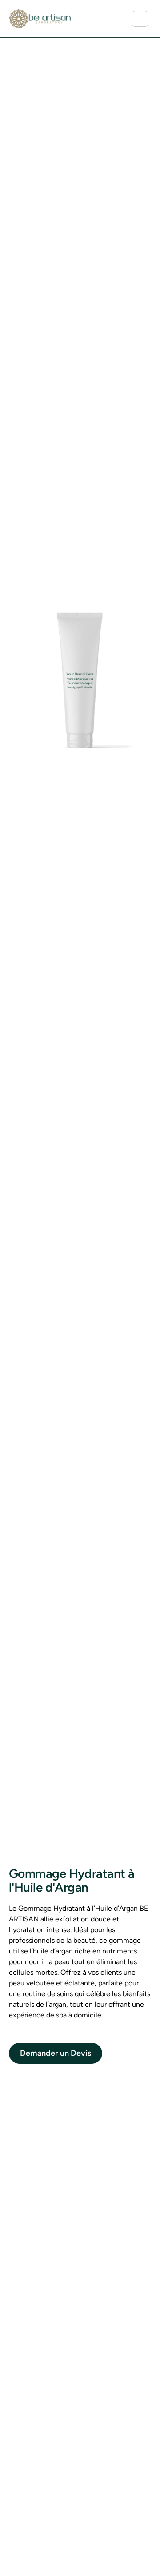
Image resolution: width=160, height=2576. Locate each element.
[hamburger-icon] (140, 19)
